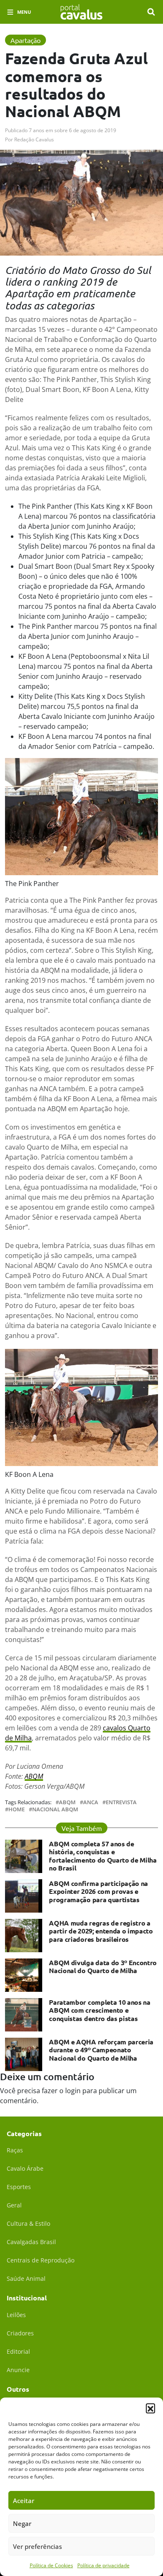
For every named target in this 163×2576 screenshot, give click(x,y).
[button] (150, 2408)
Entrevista (121, 1802)
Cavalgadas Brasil (31, 2242)
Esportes (19, 2187)
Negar (22, 2523)
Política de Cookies (51, 2565)
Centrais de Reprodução (41, 2260)
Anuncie (18, 2370)
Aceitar (24, 2501)
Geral (14, 2205)
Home (17, 1809)
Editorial (18, 2351)
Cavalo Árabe (25, 2168)
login (73, 2091)
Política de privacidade (103, 2565)
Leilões (16, 2315)
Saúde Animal (26, 2278)
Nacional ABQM (55, 1809)
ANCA (91, 1802)
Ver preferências (37, 2546)
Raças (15, 2150)
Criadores (20, 2333)
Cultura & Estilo (28, 2223)
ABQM (34, 1776)
